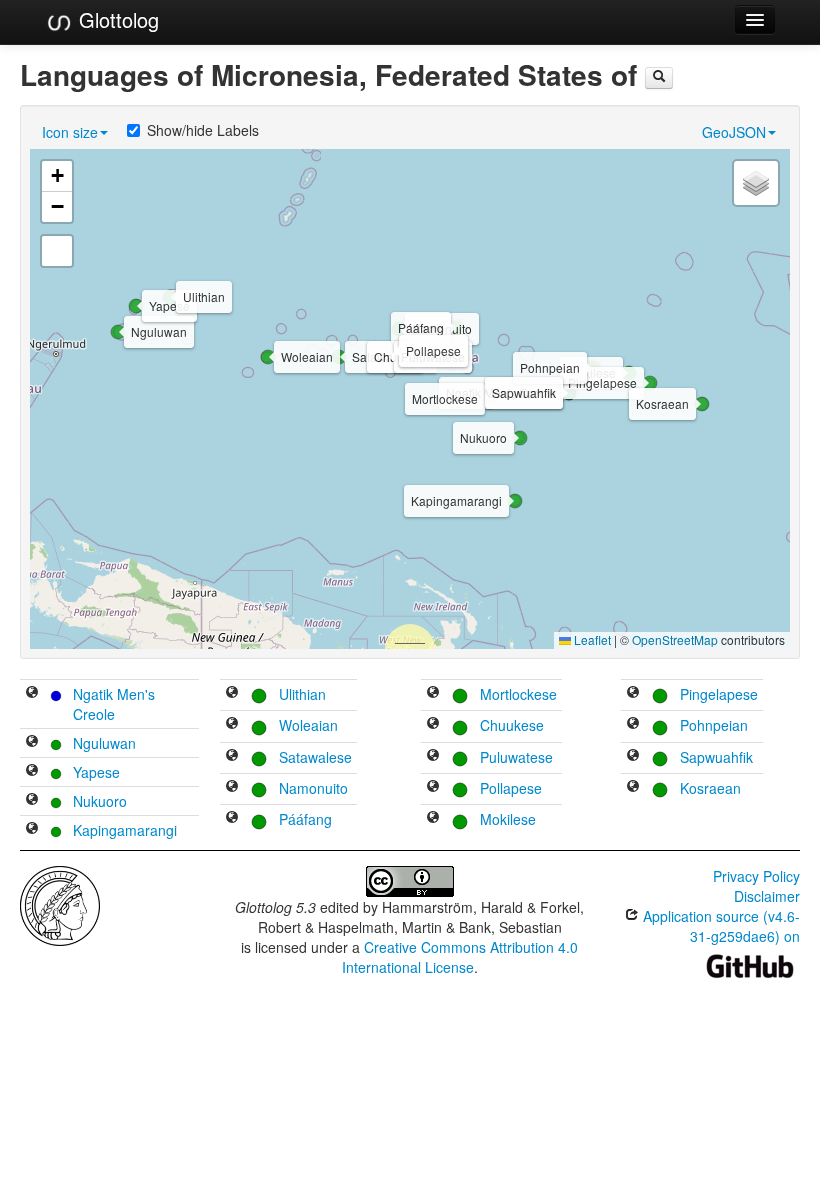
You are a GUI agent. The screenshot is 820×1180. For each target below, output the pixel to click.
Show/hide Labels (203, 130)
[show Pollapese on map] (433, 788)
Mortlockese (518, 694)
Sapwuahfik (716, 757)
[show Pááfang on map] (232, 819)
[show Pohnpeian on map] (633, 725)
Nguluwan (104, 743)
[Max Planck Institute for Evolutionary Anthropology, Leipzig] (60, 904)
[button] (118, 332)
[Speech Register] (56, 694)
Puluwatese (516, 757)
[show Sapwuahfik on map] (633, 757)
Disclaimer (767, 896)
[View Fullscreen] (57, 251)
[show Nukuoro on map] (32, 801)
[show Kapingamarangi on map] (32, 830)
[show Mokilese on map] (433, 819)
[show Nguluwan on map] (32, 743)
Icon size (70, 132)
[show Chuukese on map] (433, 725)
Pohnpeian (714, 725)
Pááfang (305, 819)
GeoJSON (734, 132)
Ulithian (302, 694)
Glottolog (116, 19)
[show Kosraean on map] (633, 788)
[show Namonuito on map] (232, 788)
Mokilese (508, 819)
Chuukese (512, 725)
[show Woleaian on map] (232, 725)
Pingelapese (719, 694)
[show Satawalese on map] (232, 757)
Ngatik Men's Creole (114, 704)
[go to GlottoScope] (659, 78)
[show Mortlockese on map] (433, 694)
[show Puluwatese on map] (433, 757)
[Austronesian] (56, 743)
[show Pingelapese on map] (633, 694)
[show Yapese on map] (32, 772)
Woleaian (308, 725)
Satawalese (315, 757)
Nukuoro (100, 801)
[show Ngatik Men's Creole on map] (32, 694)
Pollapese (511, 788)
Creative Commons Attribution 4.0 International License (460, 957)
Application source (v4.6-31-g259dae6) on (719, 926)
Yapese (96, 772)
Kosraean (710, 788)
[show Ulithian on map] (232, 694)
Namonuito (313, 788)
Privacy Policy (756, 876)
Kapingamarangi (125, 830)
